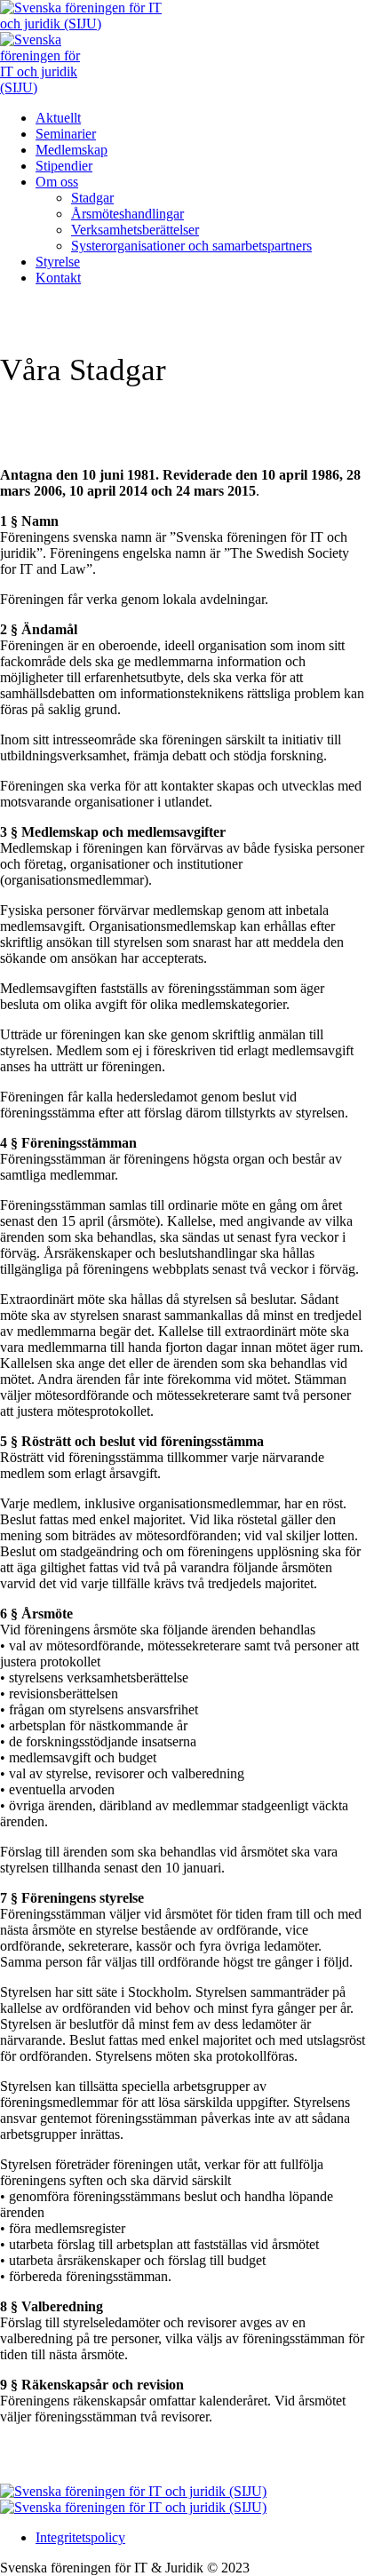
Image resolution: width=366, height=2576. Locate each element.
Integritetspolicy (80, 2537)
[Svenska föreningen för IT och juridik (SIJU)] (133, 2499)
